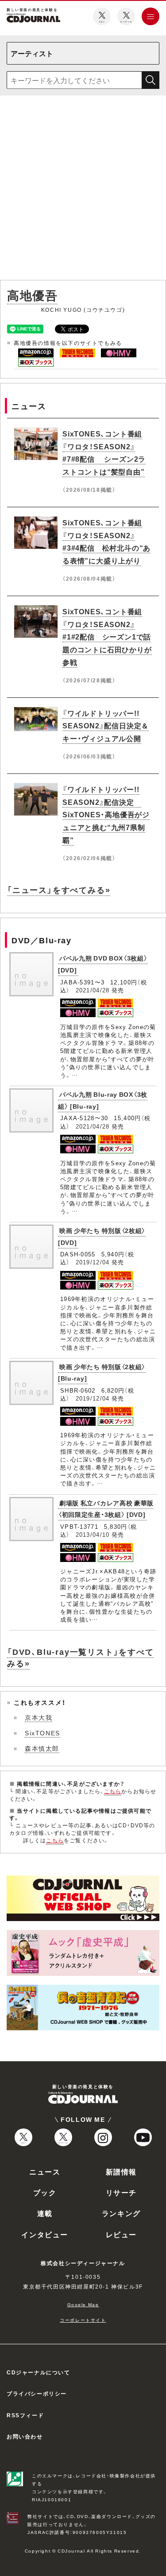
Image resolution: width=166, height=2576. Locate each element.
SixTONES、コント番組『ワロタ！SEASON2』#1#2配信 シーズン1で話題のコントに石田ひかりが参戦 (107, 637)
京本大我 (39, 1717)
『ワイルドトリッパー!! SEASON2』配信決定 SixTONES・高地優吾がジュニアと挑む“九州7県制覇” (106, 814)
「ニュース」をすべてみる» (59, 890)
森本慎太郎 (42, 1748)
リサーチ (121, 2192)
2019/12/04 (93, 1262)
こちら (113, 1791)
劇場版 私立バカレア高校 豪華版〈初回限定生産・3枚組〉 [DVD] (106, 1509)
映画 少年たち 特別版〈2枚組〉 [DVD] (102, 1236)
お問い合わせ (25, 2436)
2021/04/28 (93, 990)
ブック (45, 2192)
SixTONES (42, 1733)
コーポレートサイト (83, 2320)
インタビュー (45, 2234)
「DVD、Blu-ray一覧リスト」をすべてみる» (81, 1657)
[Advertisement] (83, 189)
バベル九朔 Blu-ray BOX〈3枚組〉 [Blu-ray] (103, 1100)
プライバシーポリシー (37, 2393)
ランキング (121, 2213)
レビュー (121, 2234)
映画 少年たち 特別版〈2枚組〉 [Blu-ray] (102, 1372)
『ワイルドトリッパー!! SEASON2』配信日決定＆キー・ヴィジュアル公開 (106, 726)
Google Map (83, 2304)
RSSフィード (25, 2415)
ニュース (45, 2171)
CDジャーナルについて (39, 2372)
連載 (45, 2213)
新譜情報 (121, 2171)
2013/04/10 (93, 1534)
